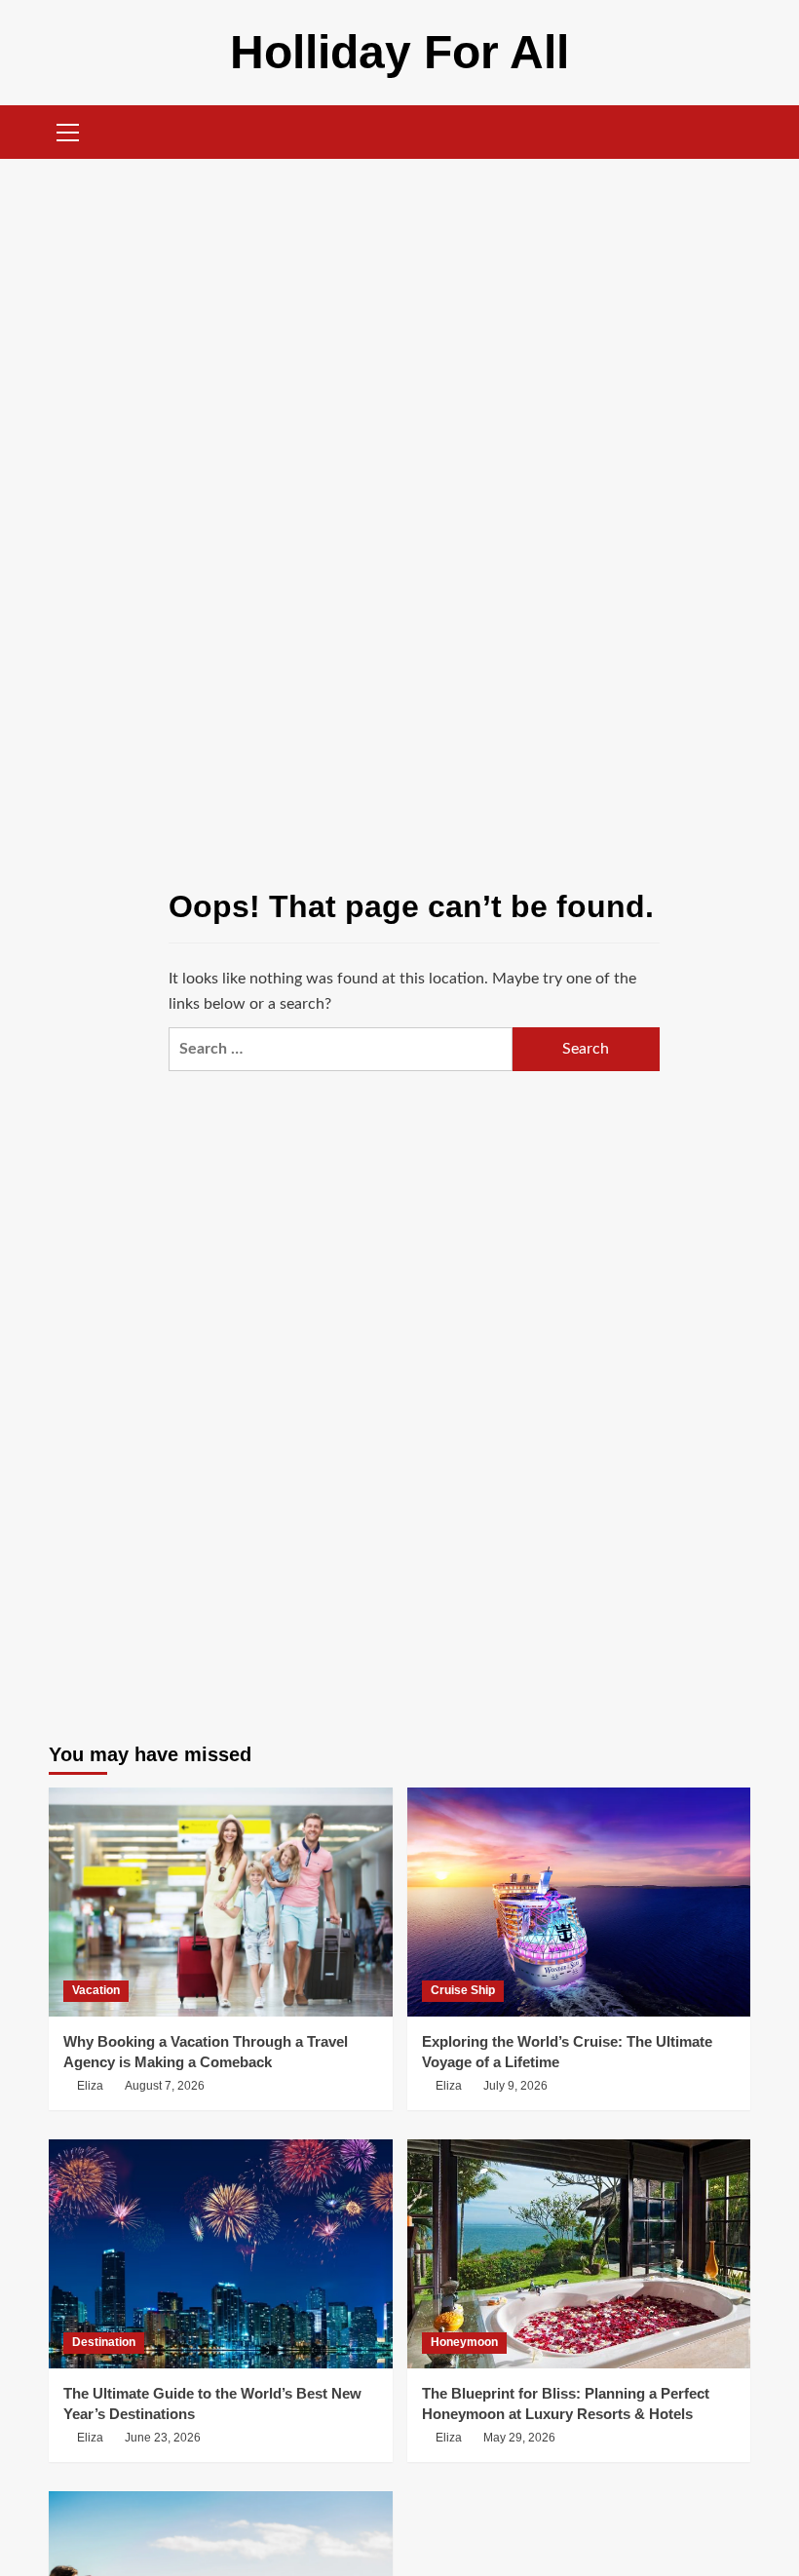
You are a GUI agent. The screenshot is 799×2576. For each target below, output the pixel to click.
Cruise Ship (463, 1990)
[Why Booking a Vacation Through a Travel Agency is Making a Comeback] (221, 1902)
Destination (104, 2342)
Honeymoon (464, 2342)
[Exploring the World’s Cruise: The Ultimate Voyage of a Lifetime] (579, 1902)
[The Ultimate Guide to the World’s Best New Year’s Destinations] (221, 2254)
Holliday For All (399, 52)
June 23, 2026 (163, 2438)
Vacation (96, 1990)
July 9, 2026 (515, 2086)
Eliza (90, 2086)
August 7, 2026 (165, 2086)
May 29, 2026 (519, 2438)
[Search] (738, 132)
